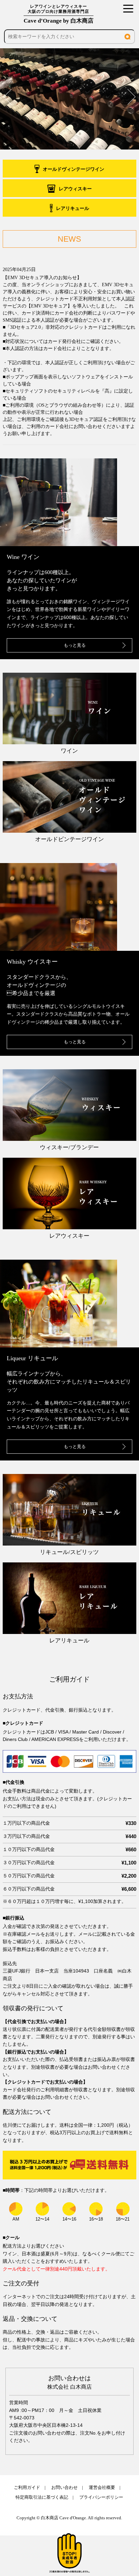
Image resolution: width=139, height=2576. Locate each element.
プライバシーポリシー (101, 2497)
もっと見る (75, 645)
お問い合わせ (64, 2487)
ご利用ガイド (27, 2487)
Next (131, 97)
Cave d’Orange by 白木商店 (59, 14)
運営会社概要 (102, 2487)
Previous (8, 97)
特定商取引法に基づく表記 (42, 2497)
